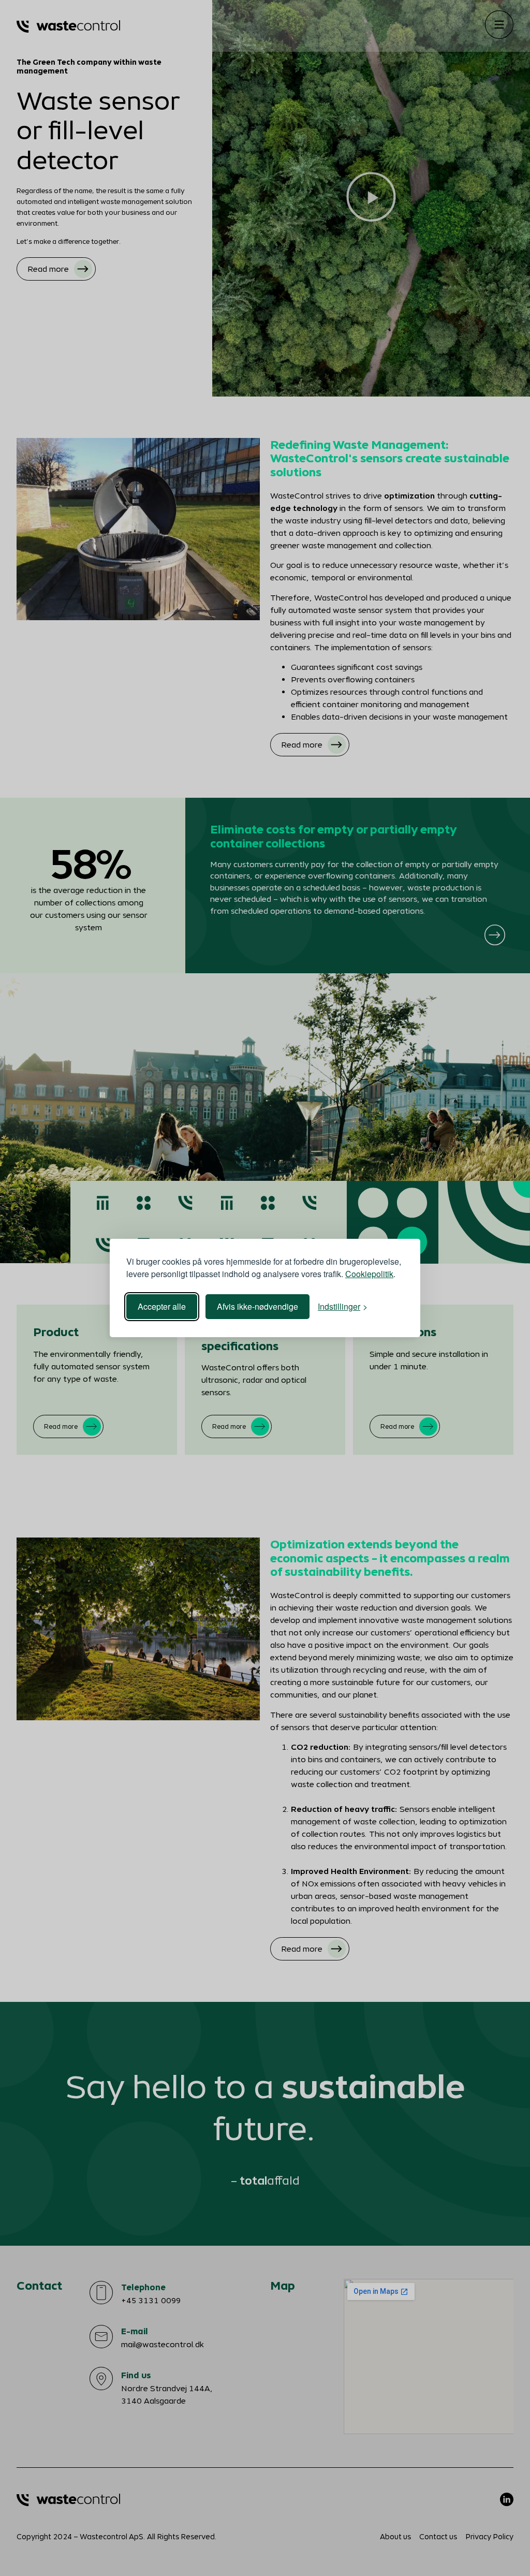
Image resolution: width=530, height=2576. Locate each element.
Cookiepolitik (369, 1274)
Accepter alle (162, 1306)
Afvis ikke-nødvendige (257, 1306)
